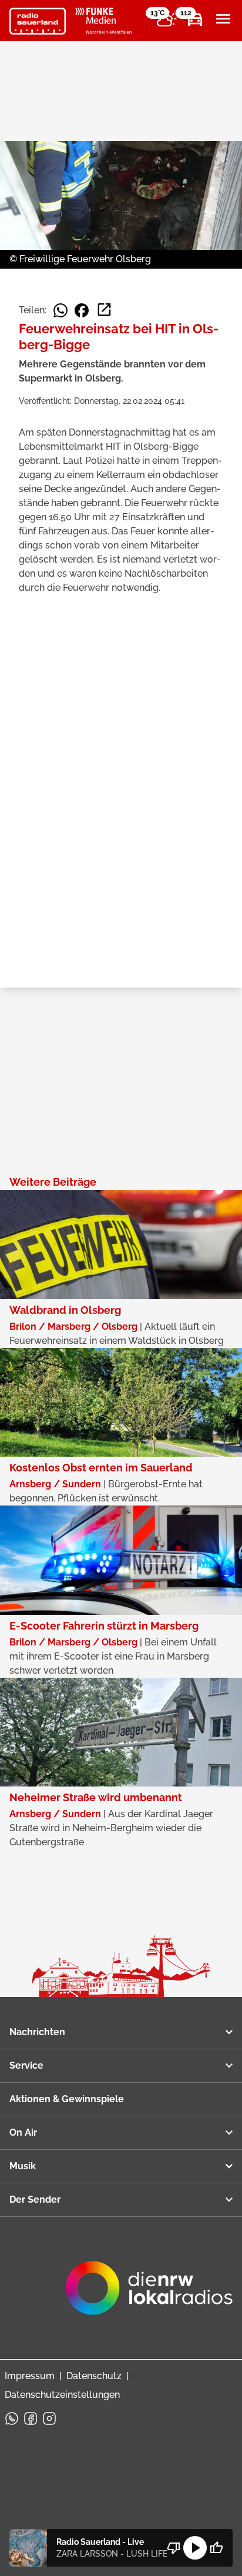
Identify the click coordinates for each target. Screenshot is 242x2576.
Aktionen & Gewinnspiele (67, 2099)
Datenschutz (94, 2376)
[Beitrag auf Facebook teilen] (82, 310)
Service (26, 2065)
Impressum (30, 2376)
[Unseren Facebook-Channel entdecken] (31, 2418)
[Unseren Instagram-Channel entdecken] (49, 2418)
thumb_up (216, 2548)
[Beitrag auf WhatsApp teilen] (60, 310)
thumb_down (174, 2548)
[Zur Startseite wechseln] (38, 21)
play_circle (195, 2548)
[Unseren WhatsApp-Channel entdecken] (12, 2418)
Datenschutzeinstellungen (62, 2395)
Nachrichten (37, 2032)
